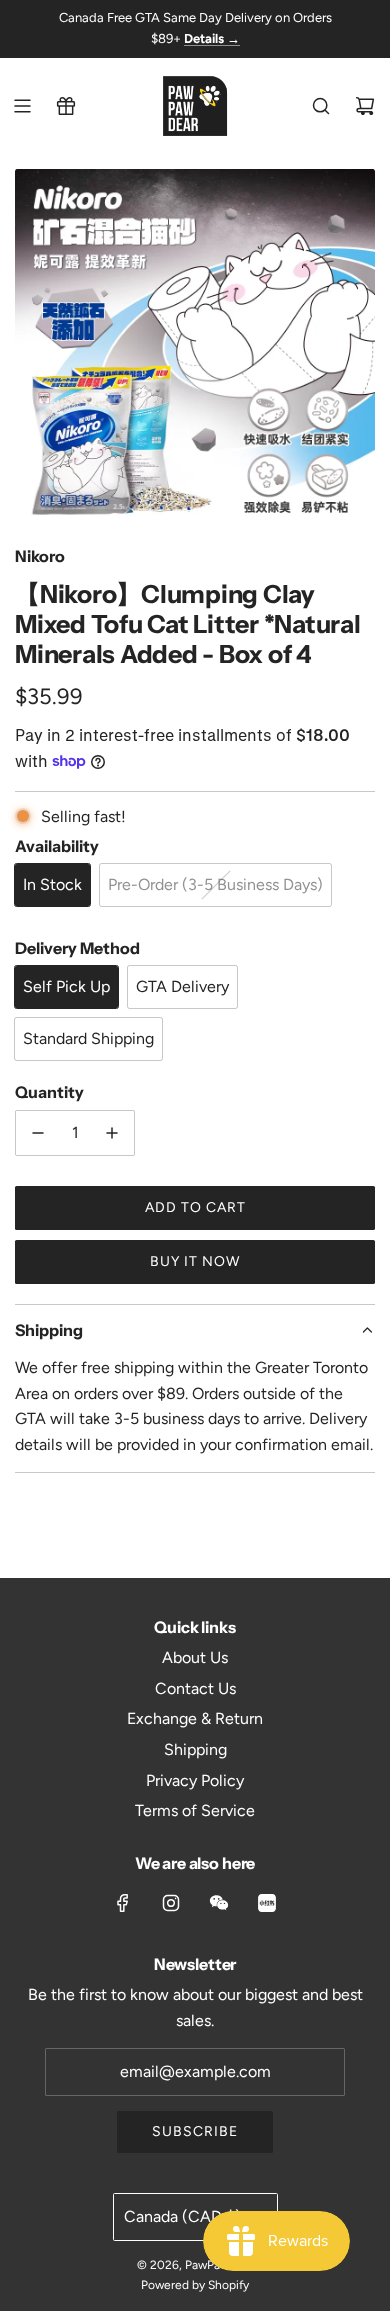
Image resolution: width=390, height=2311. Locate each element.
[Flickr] (219, 1903)
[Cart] (365, 106)
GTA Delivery (182, 986)
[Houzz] (267, 1903)
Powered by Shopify (195, 2285)
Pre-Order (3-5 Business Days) (215, 884)
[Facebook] (123, 1903)
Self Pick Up (66, 986)
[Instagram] (171, 1903)
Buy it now (195, 1261)
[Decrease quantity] (38, 1133)
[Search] (321, 106)
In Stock (52, 884)
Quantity (49, 1092)
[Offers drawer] (66, 106)
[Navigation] (22, 106)
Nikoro (40, 556)
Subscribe (195, 2131)
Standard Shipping (88, 1038)
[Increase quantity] (112, 1133)
